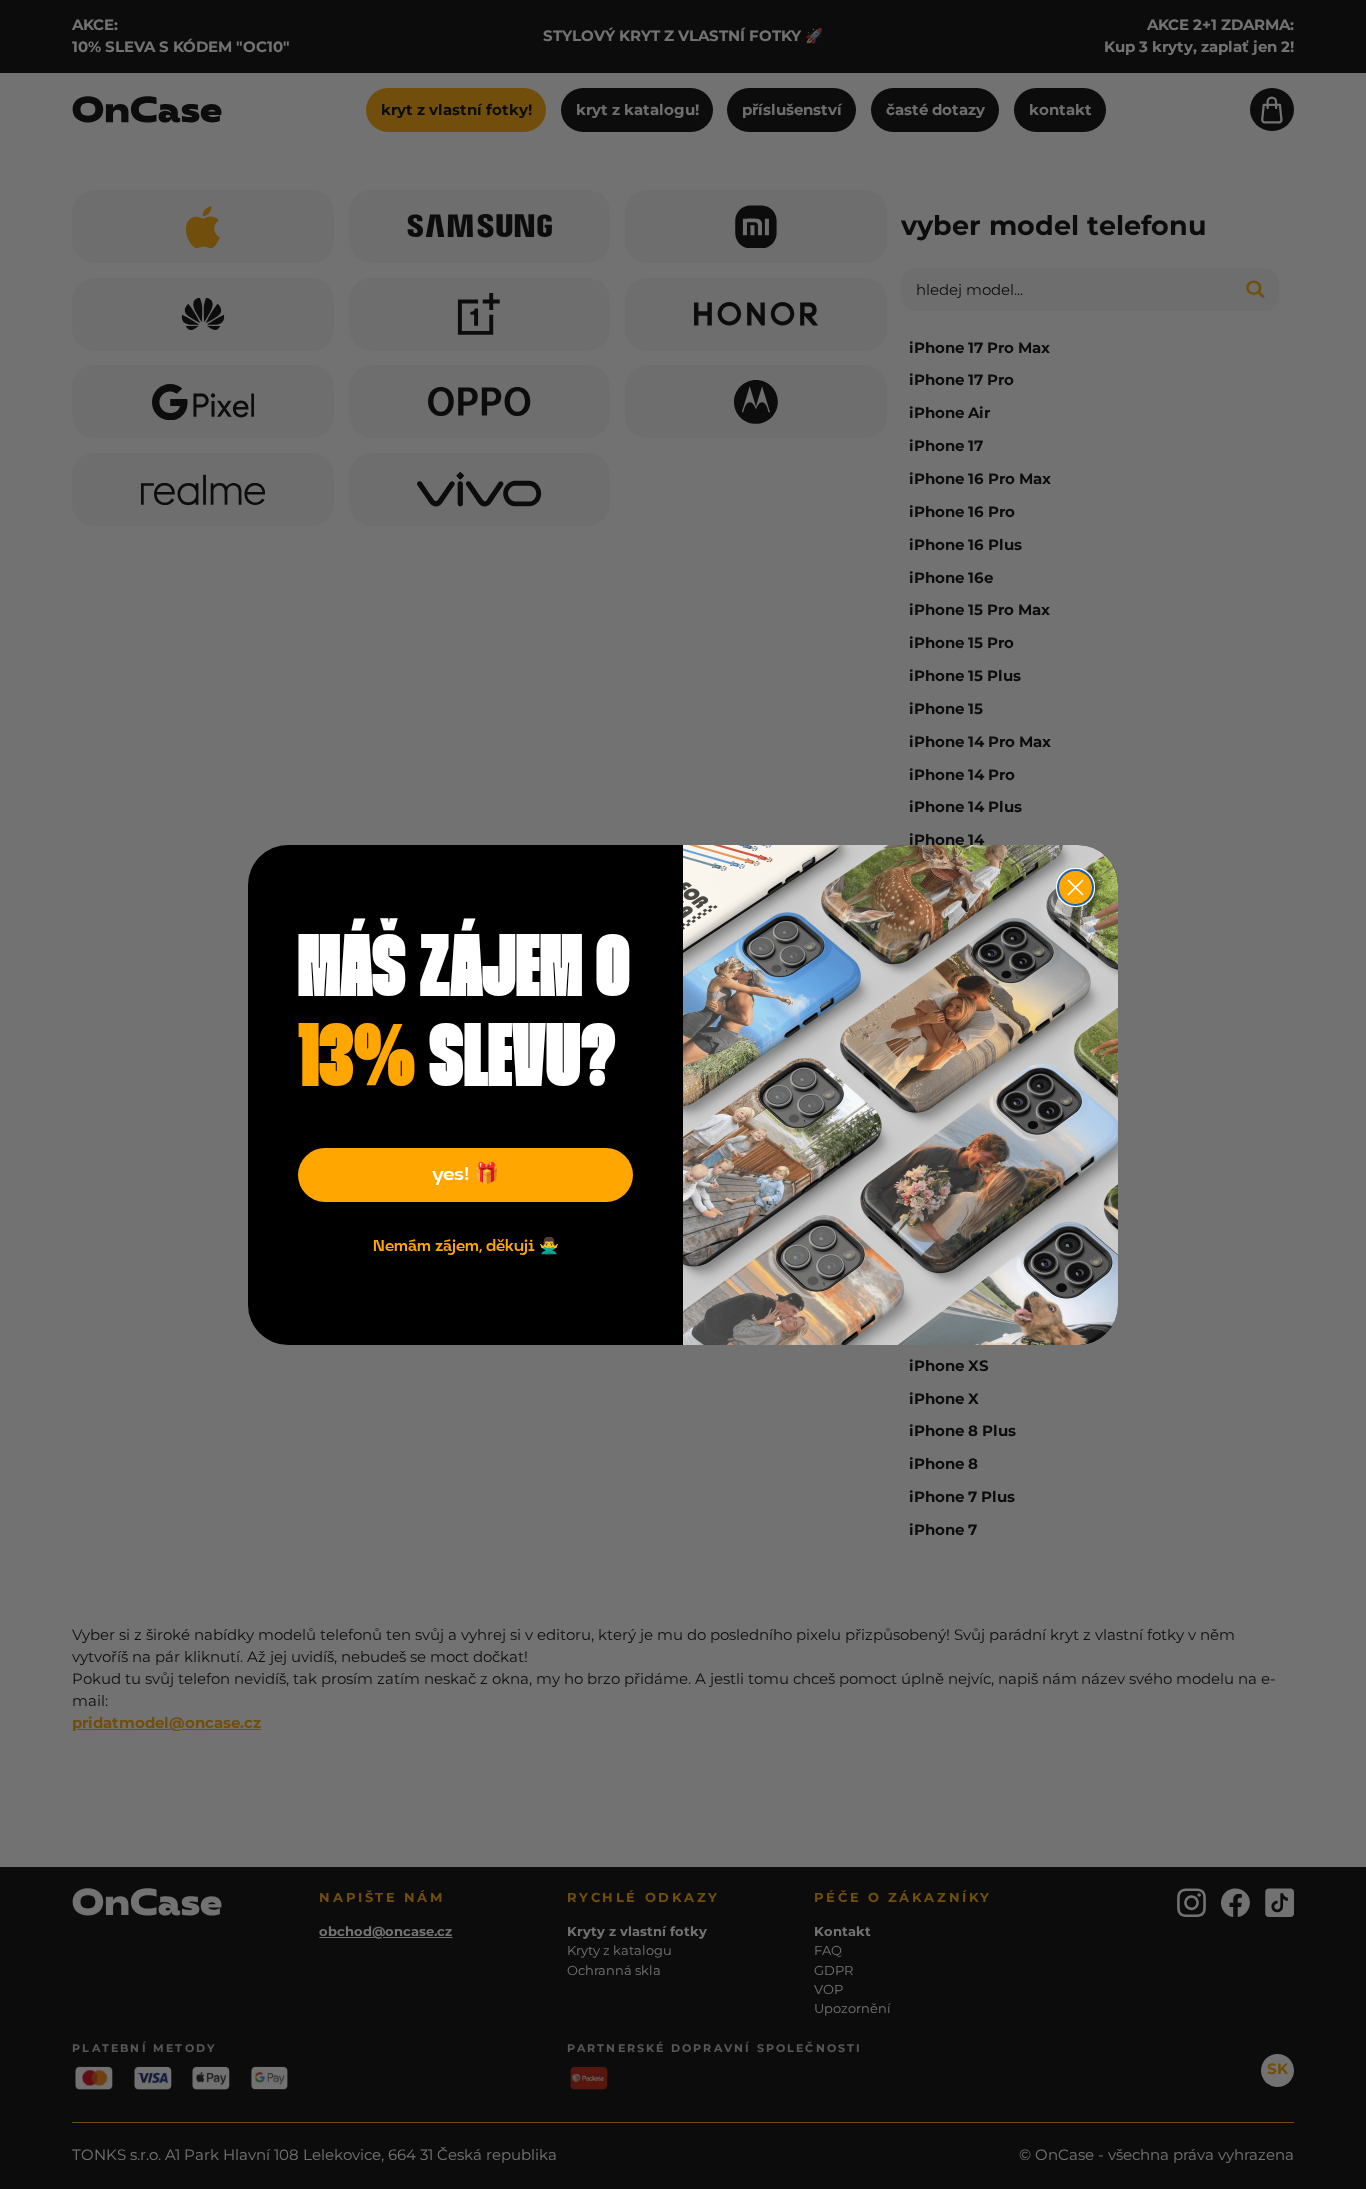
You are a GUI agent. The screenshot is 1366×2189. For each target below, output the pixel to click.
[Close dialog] (1075, 887)
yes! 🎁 (465, 1175)
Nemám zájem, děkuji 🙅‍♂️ (466, 1247)
